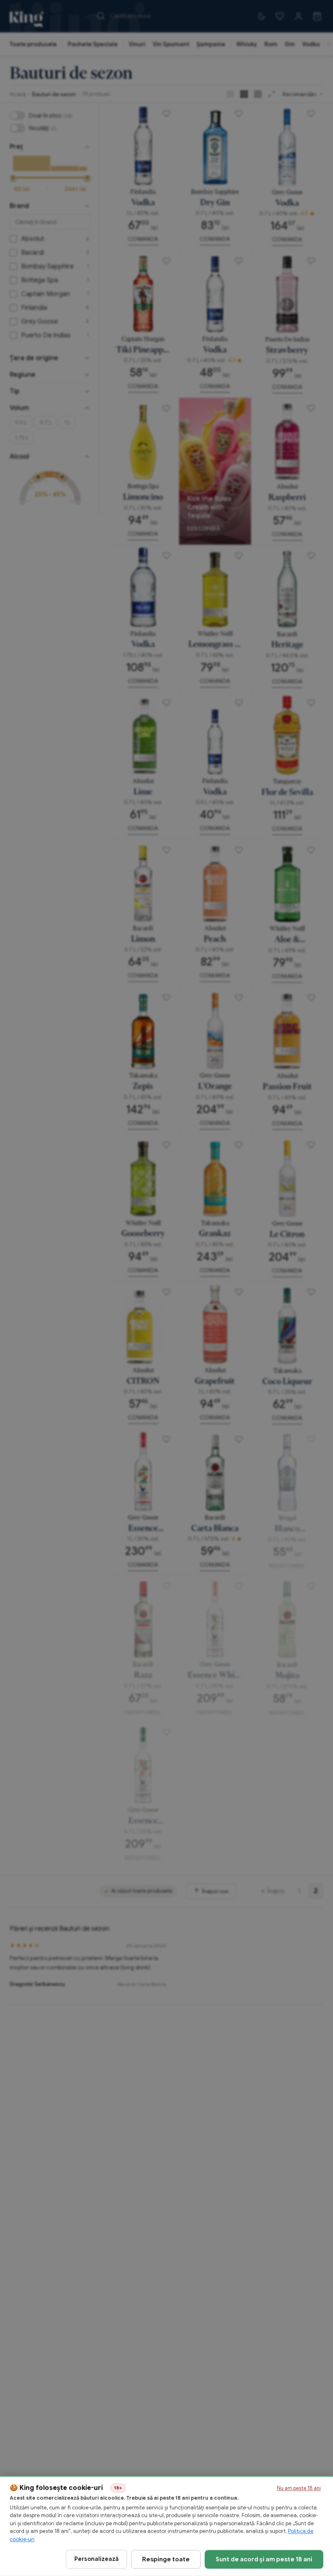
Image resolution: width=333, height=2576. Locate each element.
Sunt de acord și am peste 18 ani (264, 2559)
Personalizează (96, 2559)
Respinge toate (166, 2559)
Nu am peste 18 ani (299, 2488)
